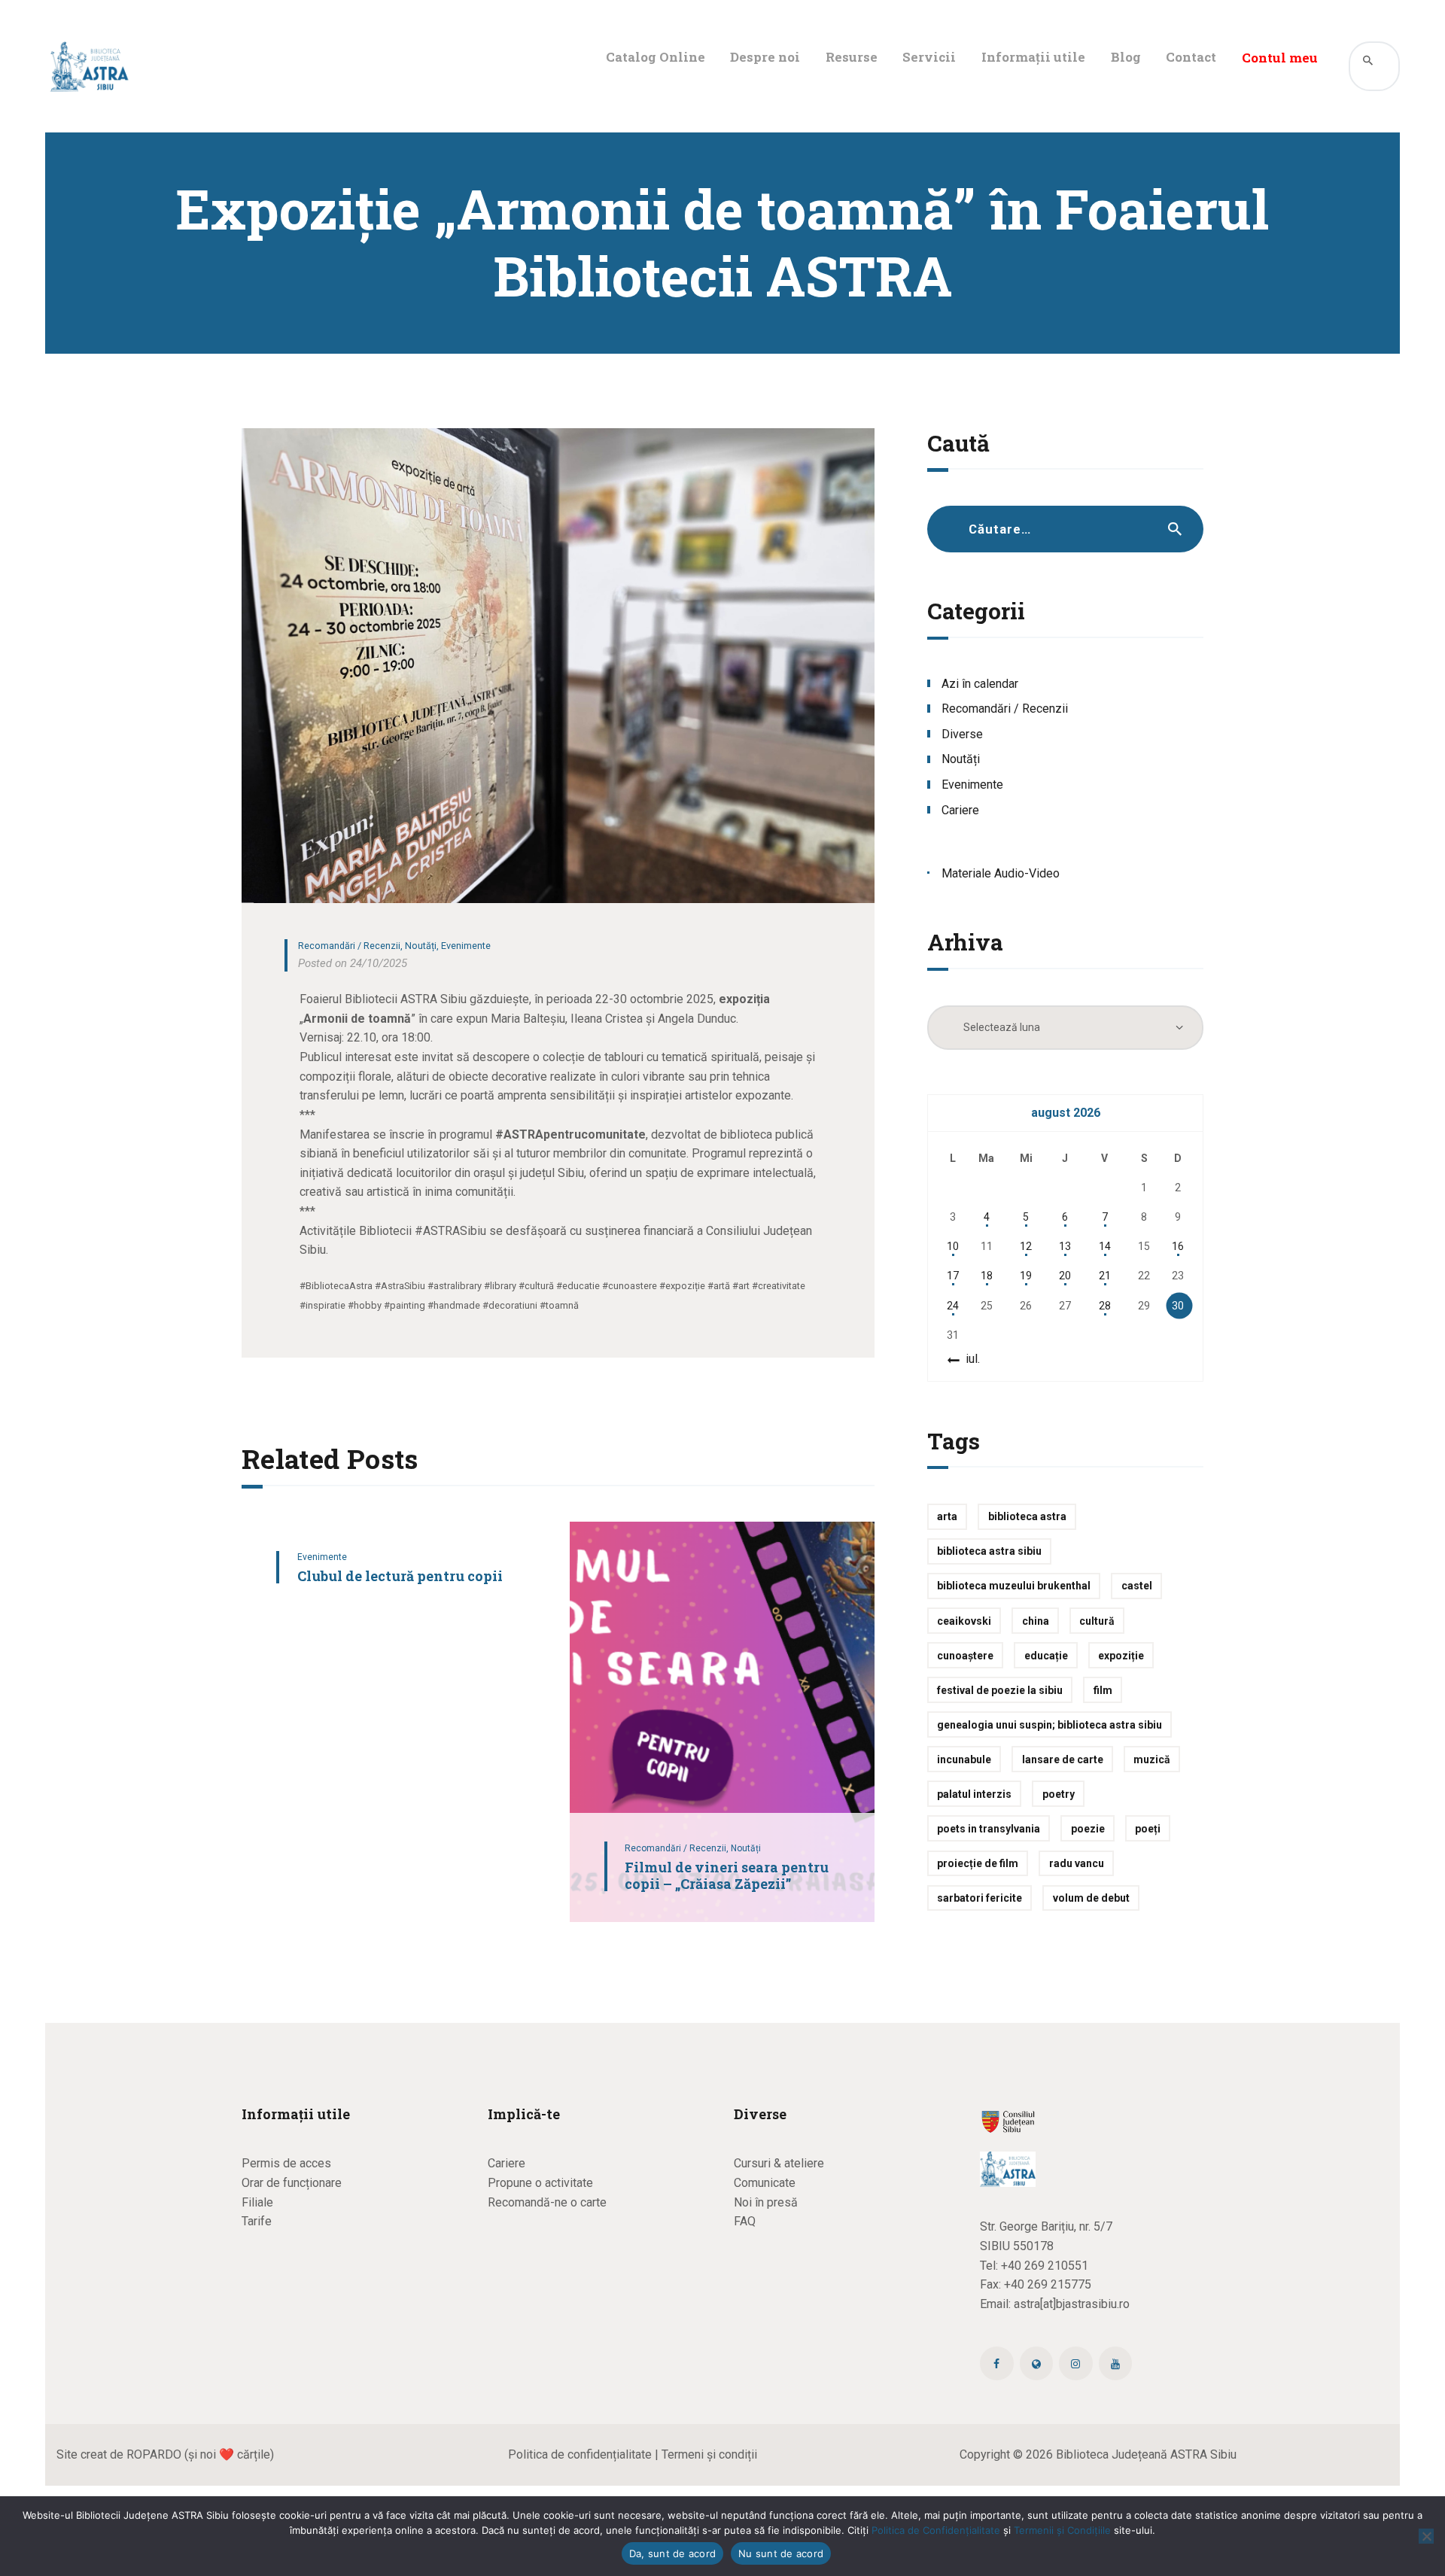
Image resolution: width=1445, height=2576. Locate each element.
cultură (1097, 1621)
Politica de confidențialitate (580, 2454)
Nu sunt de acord (781, 2553)
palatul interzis (974, 1794)
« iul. (968, 1359)
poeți (1148, 1829)
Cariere (960, 810)
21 (1105, 1276)
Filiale (257, 2202)
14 (1105, 1246)
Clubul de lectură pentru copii (400, 1576)
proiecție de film (978, 1863)
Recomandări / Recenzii (349, 946)
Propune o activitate (540, 2183)
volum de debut (1091, 1898)
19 (1026, 1276)
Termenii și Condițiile (1062, 2530)
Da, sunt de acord (672, 2553)
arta (947, 1516)
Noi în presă (766, 2202)
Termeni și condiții (709, 2454)
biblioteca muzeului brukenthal (1014, 1586)
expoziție (1121, 1656)
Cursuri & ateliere (779, 2163)
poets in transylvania (989, 1829)
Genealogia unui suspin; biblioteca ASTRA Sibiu (1050, 1725)
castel (1137, 1586)
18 (987, 1276)
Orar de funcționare (292, 2183)
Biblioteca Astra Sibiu (989, 1551)
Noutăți (421, 946)
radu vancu (1077, 1863)
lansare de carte (1063, 1759)
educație (1046, 1656)
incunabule (964, 1759)
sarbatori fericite (980, 1898)
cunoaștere (965, 1656)
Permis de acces (286, 2163)
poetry (1059, 1794)
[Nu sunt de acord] (1426, 2536)
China (1036, 1621)
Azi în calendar (980, 684)
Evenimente (466, 946)
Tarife (257, 2221)
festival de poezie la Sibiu (1000, 1690)
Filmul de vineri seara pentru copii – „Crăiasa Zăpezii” (727, 1876)
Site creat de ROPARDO (119, 2454)
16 (1178, 1246)
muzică (1152, 1759)
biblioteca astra (1027, 1516)
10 (953, 1246)
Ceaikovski (964, 1621)
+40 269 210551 (1045, 2266)
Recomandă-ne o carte (547, 2202)
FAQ (745, 2221)
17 (953, 1276)
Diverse (962, 734)
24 (953, 1306)
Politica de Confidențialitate (936, 2530)
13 (1065, 1246)
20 (1065, 1276)
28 (1105, 1306)
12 (1026, 1246)
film (1103, 1690)
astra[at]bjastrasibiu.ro (1072, 2304)
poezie (1088, 1829)
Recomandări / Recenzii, (678, 1848)
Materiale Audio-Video (1001, 873)
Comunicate (765, 2183)
